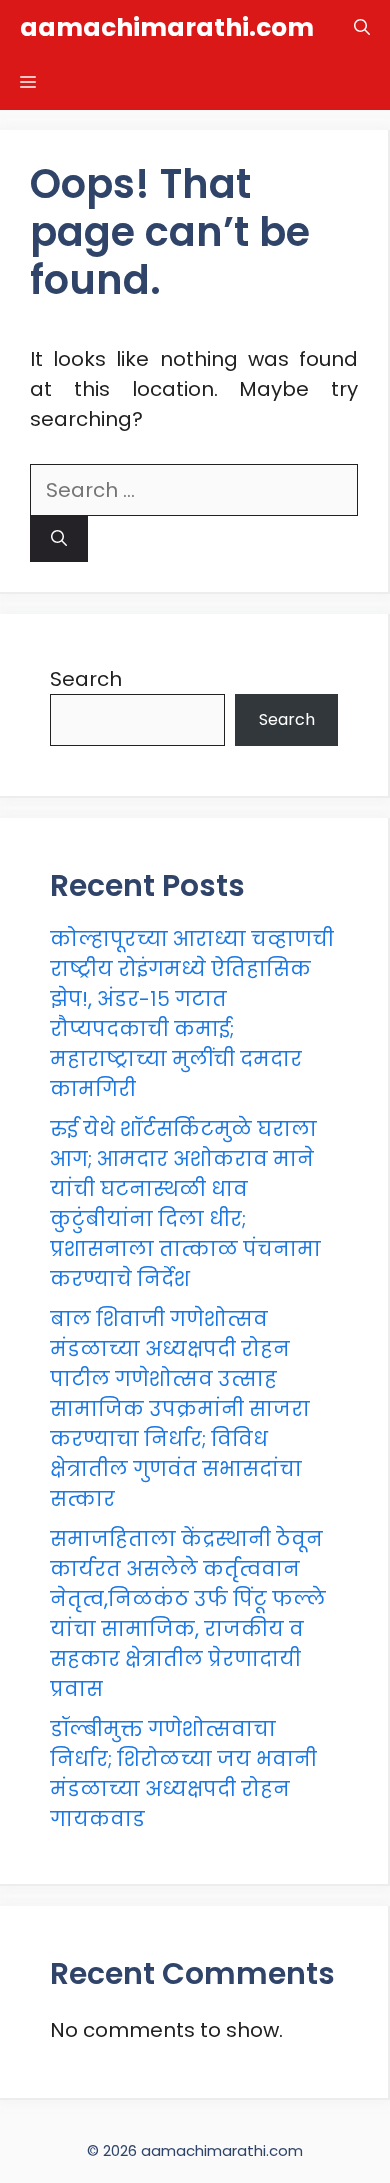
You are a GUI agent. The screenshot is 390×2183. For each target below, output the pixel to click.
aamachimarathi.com (167, 27)
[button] (362, 27)
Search (86, 679)
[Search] (59, 539)
